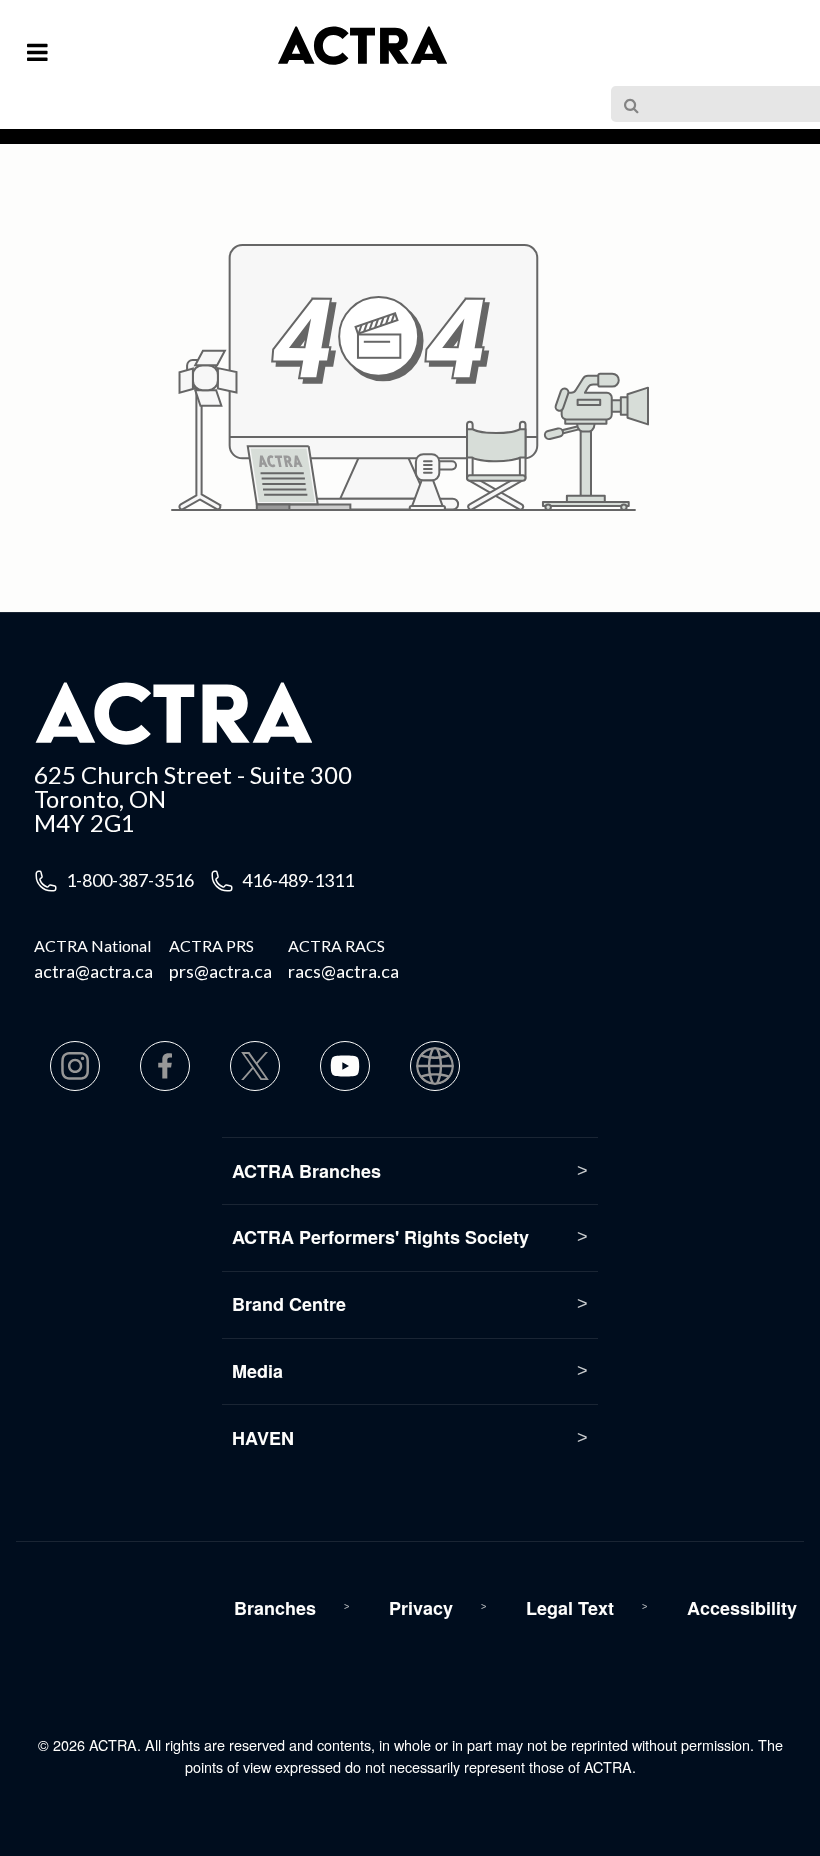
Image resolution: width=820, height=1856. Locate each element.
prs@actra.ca (220, 971)
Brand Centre (289, 1304)
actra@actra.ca (93, 971)
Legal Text (570, 1608)
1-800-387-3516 (130, 880)
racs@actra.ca (343, 971)
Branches (275, 1608)
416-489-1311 (298, 880)
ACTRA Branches (306, 1171)
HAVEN (263, 1438)
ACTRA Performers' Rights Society (380, 1237)
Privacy (421, 1608)
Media (257, 1371)
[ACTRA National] (282, 58)
